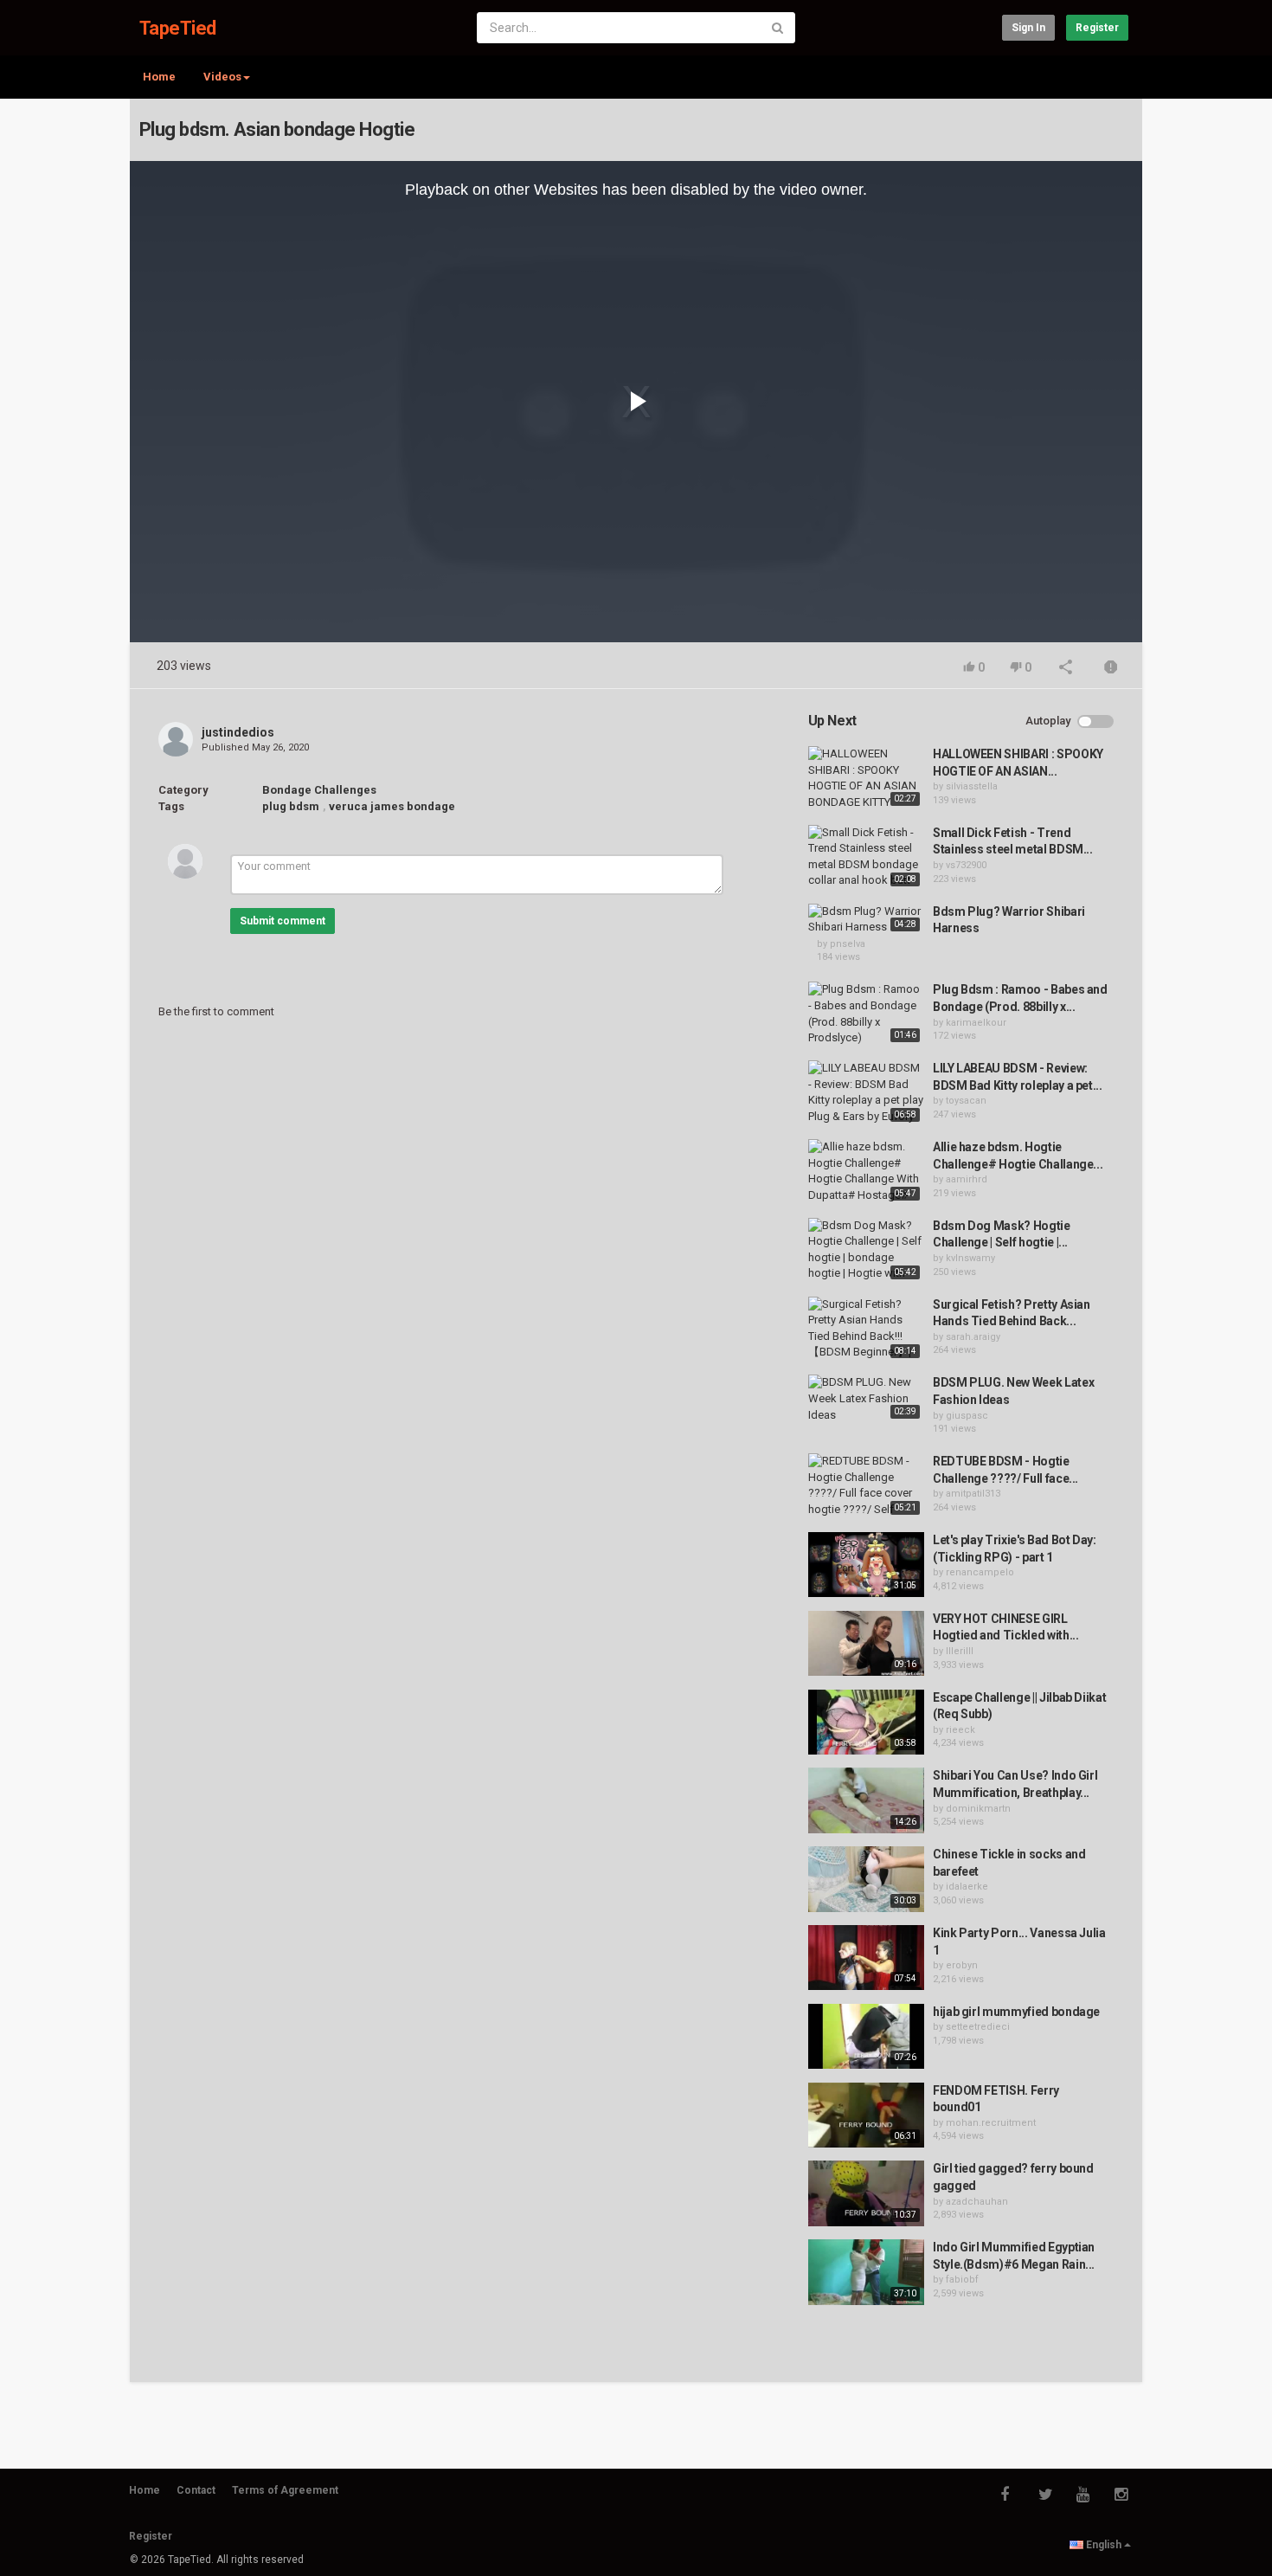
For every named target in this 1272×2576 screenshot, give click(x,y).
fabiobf (962, 2280)
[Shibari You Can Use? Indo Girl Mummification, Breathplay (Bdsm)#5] (866, 1800)
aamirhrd (967, 1179)
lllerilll (960, 1651)
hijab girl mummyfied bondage (1016, 2012)
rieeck (960, 1730)
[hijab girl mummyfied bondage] (866, 2037)
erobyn (962, 1965)
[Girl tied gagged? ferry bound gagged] (866, 2193)
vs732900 (966, 865)
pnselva (848, 944)
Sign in (1028, 28)
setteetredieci (978, 2027)
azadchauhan (977, 2202)
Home (159, 77)
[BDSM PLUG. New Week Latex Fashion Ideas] (866, 1399)
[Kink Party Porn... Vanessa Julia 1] (866, 1958)
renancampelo (980, 1572)
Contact (196, 2490)
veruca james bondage (392, 806)
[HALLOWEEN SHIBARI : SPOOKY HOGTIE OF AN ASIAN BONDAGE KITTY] (866, 778)
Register (1097, 28)
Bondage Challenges (319, 790)
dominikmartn (978, 1809)
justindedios (238, 732)
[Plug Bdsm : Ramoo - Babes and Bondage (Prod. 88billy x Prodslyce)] (866, 1014)
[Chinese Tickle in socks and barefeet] (866, 1879)
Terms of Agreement (285, 2490)
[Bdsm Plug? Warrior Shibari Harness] (866, 920)
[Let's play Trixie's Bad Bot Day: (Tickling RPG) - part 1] (866, 1565)
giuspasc (967, 1416)
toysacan (966, 1101)
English (1104, 2545)
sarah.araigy (973, 1337)
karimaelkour (976, 1023)
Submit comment (283, 921)
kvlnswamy (970, 1258)
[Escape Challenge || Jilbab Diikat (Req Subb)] (866, 1723)
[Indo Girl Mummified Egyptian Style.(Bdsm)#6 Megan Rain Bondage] (866, 2272)
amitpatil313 (973, 1494)
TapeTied (178, 28)
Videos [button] (222, 77)
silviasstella (972, 786)
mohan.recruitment (991, 2123)
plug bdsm (291, 806)
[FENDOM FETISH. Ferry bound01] (866, 2116)
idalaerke (967, 1887)
